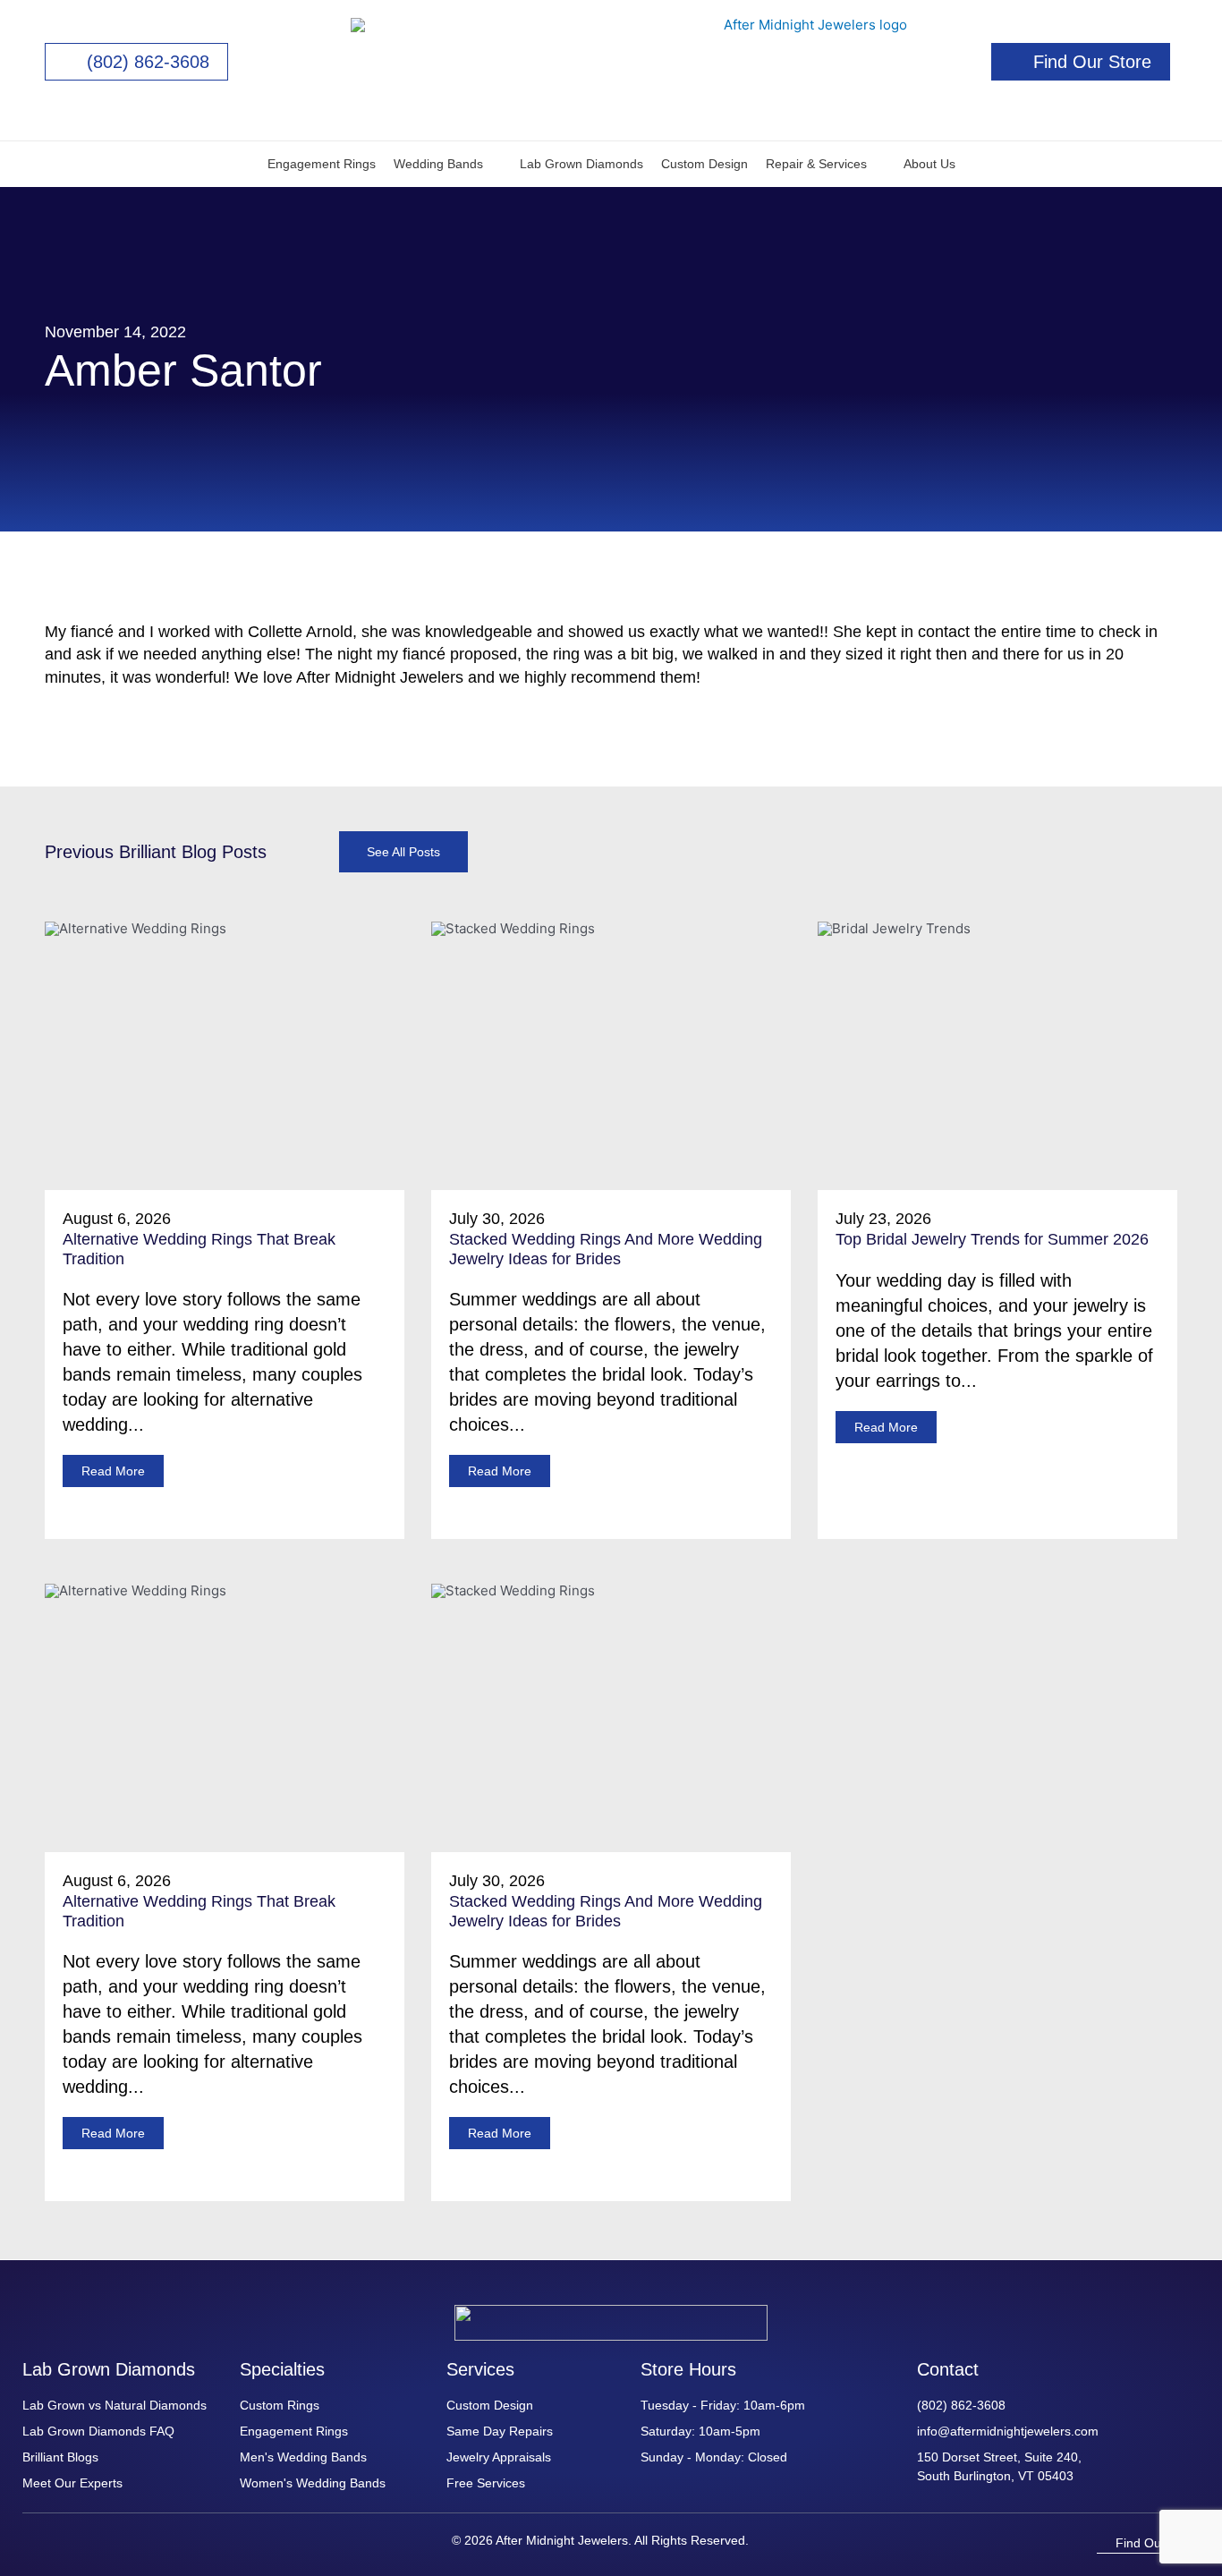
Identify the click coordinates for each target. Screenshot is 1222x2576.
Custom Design (704, 164)
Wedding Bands (438, 164)
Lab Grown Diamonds (581, 164)
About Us (929, 164)
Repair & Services (816, 164)
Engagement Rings (322, 164)
